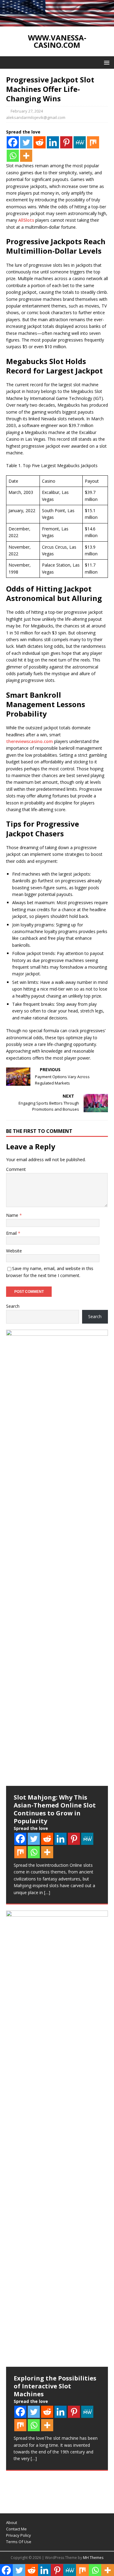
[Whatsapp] (13, 156)
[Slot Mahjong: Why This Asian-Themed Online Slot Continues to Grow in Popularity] (57, 1558)
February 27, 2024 (27, 111)
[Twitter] (26, 142)
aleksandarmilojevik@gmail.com (36, 117)
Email (12, 1233)
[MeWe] (80, 142)
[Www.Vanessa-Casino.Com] (57, 23)
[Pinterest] (66, 142)
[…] (47, 1892)
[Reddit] (40, 142)
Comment (16, 1169)
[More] (26, 156)
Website (14, 1251)
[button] (106, 62)
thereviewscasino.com (29, 741)
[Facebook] (13, 142)
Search (13, 1306)
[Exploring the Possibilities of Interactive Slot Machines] (57, 2139)
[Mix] (93, 142)
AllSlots (26, 220)
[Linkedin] (53, 142)
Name (13, 1215)
